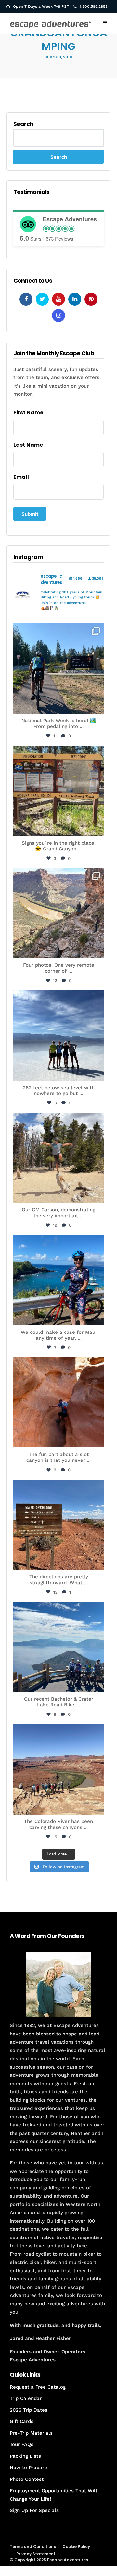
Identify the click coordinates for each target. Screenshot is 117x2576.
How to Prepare (28, 2468)
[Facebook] (26, 299)
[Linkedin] (75, 299)
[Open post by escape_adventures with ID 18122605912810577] (58, 791)
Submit (30, 514)
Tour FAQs (22, 2444)
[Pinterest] (91, 299)
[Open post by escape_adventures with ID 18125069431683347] (58, 1280)
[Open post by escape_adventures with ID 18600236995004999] (58, 1647)
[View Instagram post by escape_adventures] (97, 706)
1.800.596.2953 (94, 6)
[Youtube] (58, 299)
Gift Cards (22, 2421)
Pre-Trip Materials (31, 2433)
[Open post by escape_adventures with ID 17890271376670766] (58, 1158)
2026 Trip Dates (29, 2410)
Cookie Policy (76, 2547)
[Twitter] (42, 299)
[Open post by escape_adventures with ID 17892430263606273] (58, 913)
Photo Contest (27, 2479)
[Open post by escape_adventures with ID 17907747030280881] (58, 1402)
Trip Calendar (26, 2398)
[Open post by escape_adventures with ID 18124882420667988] (58, 1769)
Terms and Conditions (33, 2547)
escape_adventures (58, 632)
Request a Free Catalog (38, 2387)
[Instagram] (58, 315)
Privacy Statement (36, 2554)
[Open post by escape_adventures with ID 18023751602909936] (58, 669)
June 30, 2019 (58, 57)
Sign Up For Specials (34, 2510)
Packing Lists (25, 2456)
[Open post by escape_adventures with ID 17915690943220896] (58, 1525)
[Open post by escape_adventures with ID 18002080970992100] (58, 1036)
